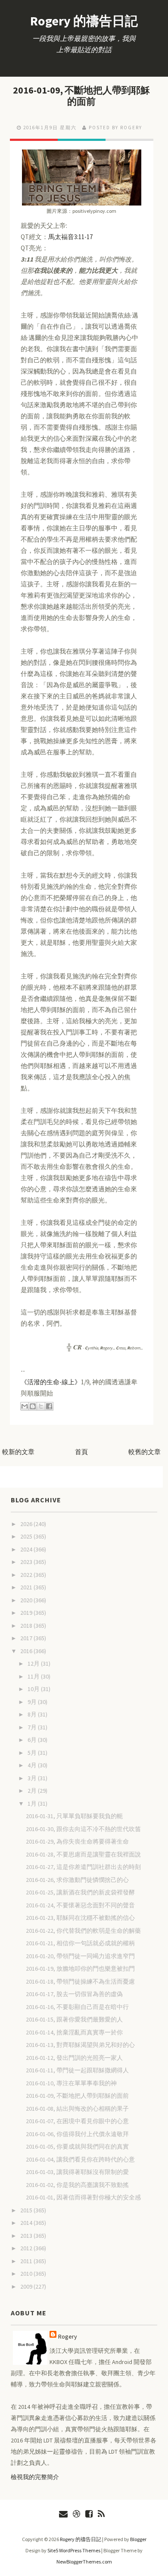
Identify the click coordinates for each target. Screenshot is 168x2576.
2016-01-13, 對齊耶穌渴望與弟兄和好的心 (80, 2045)
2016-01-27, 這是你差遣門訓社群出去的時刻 (83, 1867)
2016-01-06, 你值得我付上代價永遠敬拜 (77, 2134)
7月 (33, 1727)
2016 (27, 1651)
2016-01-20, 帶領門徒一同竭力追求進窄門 (80, 1956)
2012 (27, 2248)
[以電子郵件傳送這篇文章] (25, 1406)
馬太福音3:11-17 (70, 237)
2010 (27, 2274)
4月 (33, 1765)
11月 (34, 1676)
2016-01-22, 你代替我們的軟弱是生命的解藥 (83, 1931)
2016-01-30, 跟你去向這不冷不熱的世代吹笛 (83, 1829)
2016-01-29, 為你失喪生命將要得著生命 (77, 1841)
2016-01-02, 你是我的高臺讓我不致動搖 (77, 2185)
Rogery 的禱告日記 (84, 21)
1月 (33, 1804)
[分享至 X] (41, 1406)
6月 (33, 1740)
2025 (27, 1536)
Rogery (68, 2336)
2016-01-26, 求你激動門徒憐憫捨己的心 (77, 1880)
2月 (33, 1791)
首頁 (81, 1452)
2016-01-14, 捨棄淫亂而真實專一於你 (74, 2032)
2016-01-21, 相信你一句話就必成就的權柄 (80, 1943)
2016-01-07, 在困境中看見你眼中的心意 (77, 2121)
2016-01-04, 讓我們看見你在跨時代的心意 (80, 2159)
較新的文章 (18, 1452)
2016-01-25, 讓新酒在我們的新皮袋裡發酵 (80, 1892)
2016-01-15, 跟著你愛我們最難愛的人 (74, 2019)
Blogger (138, 2539)
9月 (33, 1702)
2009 (27, 2286)
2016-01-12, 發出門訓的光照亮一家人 (74, 2058)
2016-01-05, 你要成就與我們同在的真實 (77, 2146)
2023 (27, 1562)
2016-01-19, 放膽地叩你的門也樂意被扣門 (80, 1969)
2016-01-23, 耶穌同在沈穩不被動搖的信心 (80, 1918)
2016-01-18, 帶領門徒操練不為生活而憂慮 (80, 1981)
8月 (33, 1714)
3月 (33, 1778)
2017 (27, 1638)
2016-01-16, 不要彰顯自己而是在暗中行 (77, 2007)
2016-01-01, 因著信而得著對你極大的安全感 (83, 2197)
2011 (27, 2261)
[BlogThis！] (33, 1406)
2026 (27, 1524)
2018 (27, 1626)
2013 (27, 2236)
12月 (34, 1663)
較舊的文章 (145, 1452)
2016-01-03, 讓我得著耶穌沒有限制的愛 (77, 2172)
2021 (27, 1587)
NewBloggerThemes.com (84, 2562)
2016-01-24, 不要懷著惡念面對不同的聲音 (80, 1905)
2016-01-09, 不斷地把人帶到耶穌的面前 (81, 96)
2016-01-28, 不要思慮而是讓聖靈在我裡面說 (83, 1854)
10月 (34, 1689)
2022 (27, 1575)
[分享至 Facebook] (49, 1406)
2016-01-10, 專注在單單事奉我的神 (71, 2083)
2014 (27, 2223)
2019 (27, 1613)
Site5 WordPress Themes (74, 2550)
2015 (27, 2210)
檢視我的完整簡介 (35, 2477)
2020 (27, 1600)
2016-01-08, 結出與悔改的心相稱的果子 (77, 2109)
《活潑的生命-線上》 (51, 1382)
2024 (27, 1549)
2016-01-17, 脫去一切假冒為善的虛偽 (74, 1994)
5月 (33, 1753)
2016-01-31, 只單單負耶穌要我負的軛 (74, 1816)
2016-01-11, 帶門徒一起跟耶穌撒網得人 (77, 2070)
